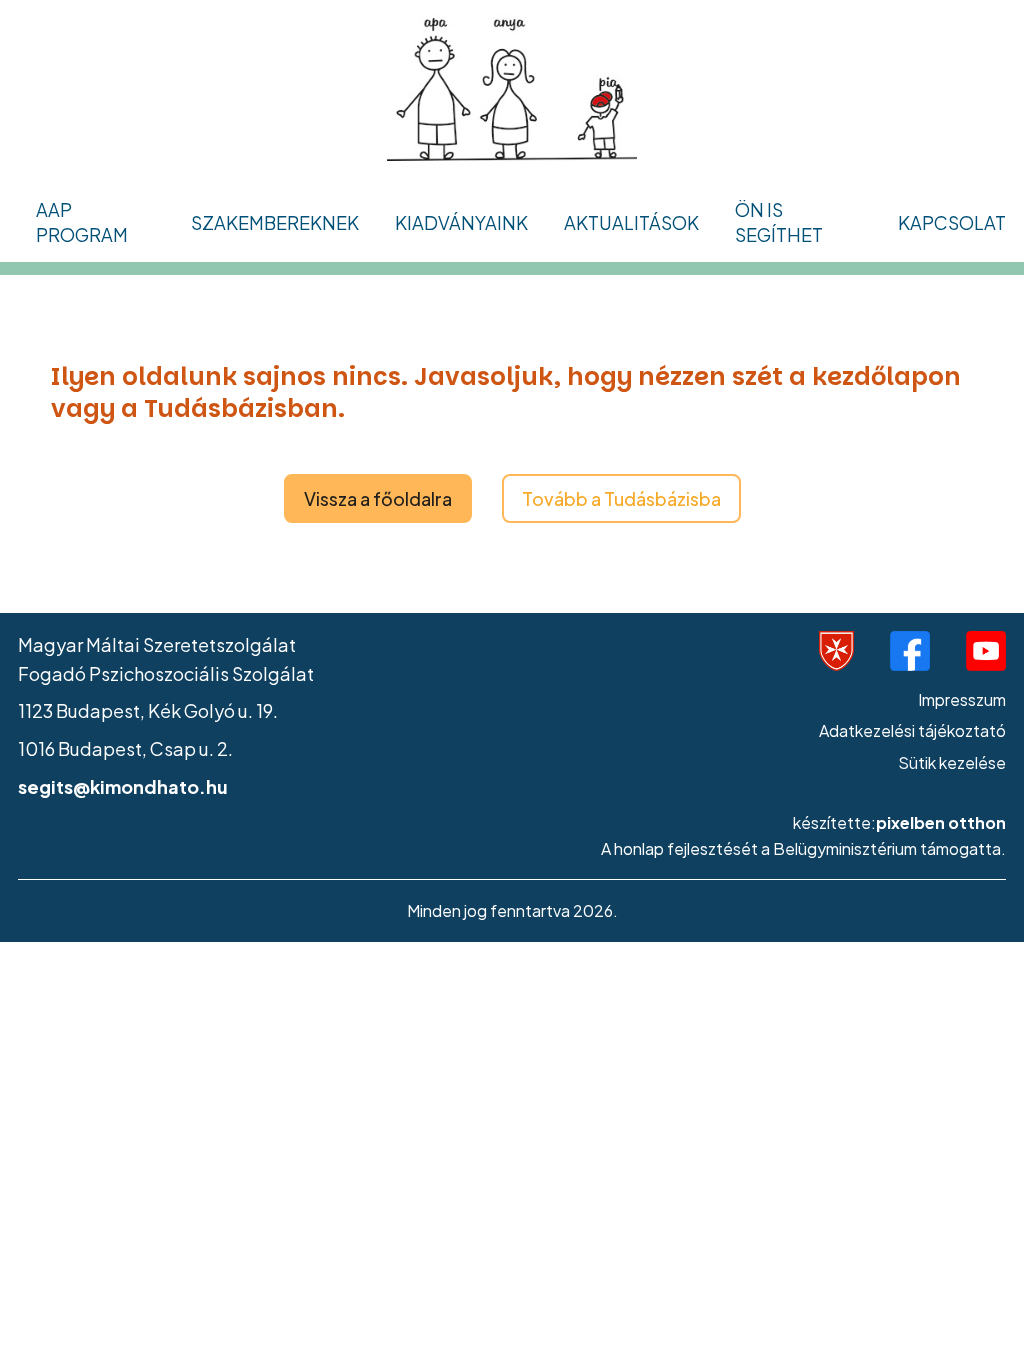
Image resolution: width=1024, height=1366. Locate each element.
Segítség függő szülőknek (156, 441)
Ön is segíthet (779, 222)
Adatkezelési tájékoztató (912, 730)
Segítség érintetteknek (142, 379)
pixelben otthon (941, 822)
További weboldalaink (295, 417)
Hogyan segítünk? (121, 318)
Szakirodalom (259, 662)
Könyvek (440, 270)
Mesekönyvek (462, 331)
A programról (100, 257)
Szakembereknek (275, 222)
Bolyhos (234, 478)
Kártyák (437, 478)
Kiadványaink (461, 222)
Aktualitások (631, 222)
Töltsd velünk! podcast (150, 809)
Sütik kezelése (952, 762)
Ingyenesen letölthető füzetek (532, 540)
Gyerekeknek (102, 685)
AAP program (82, 222)
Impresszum (962, 699)
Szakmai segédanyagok (303, 601)
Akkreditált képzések (291, 270)
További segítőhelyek (137, 624)
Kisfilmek (93, 992)
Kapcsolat (952, 222)
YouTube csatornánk (139, 870)
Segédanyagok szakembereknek (477, 405)
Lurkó (223, 540)
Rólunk (73, 563)
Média (72, 747)
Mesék (82, 931)
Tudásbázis (94, 502)
